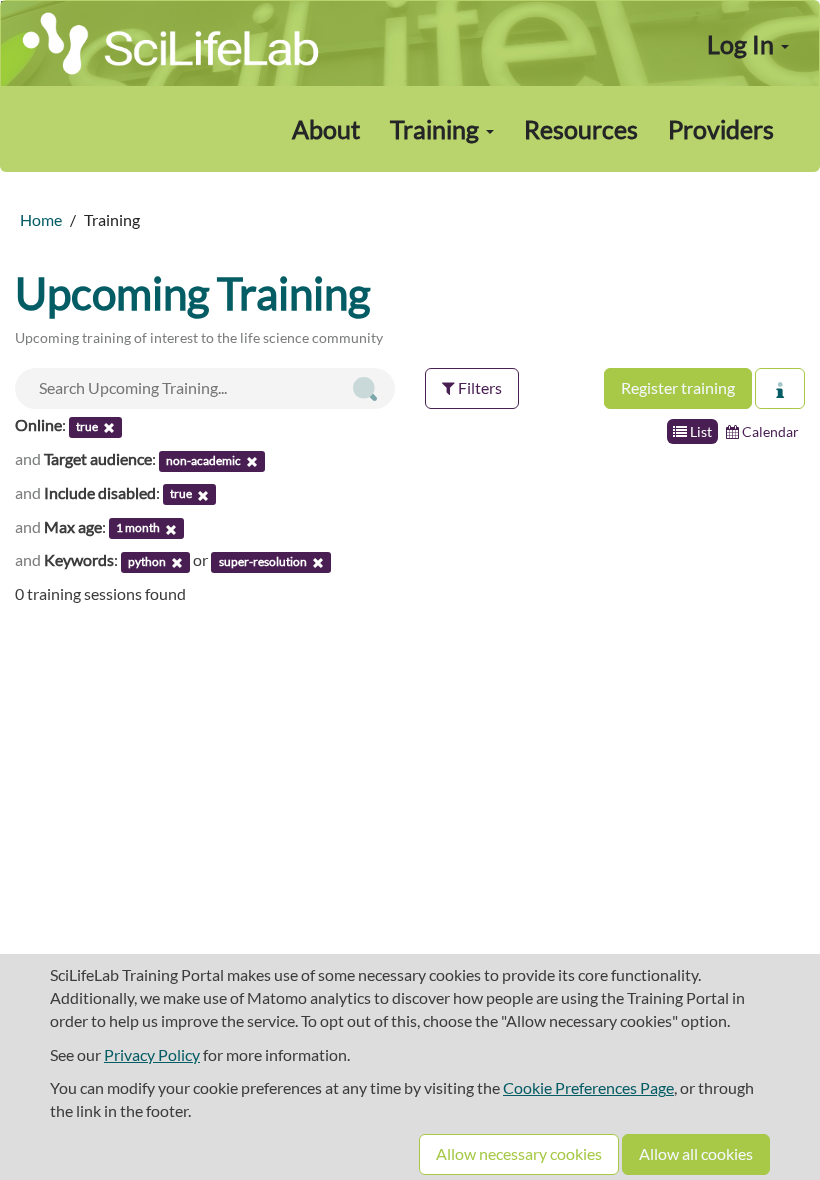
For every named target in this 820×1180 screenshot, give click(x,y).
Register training (678, 387)
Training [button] (437, 129)
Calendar (769, 431)
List (699, 431)
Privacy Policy (152, 1054)
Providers (721, 129)
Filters (478, 387)
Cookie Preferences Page (588, 1087)
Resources (581, 129)
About (326, 129)
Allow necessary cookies (519, 1153)
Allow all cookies (696, 1153)
